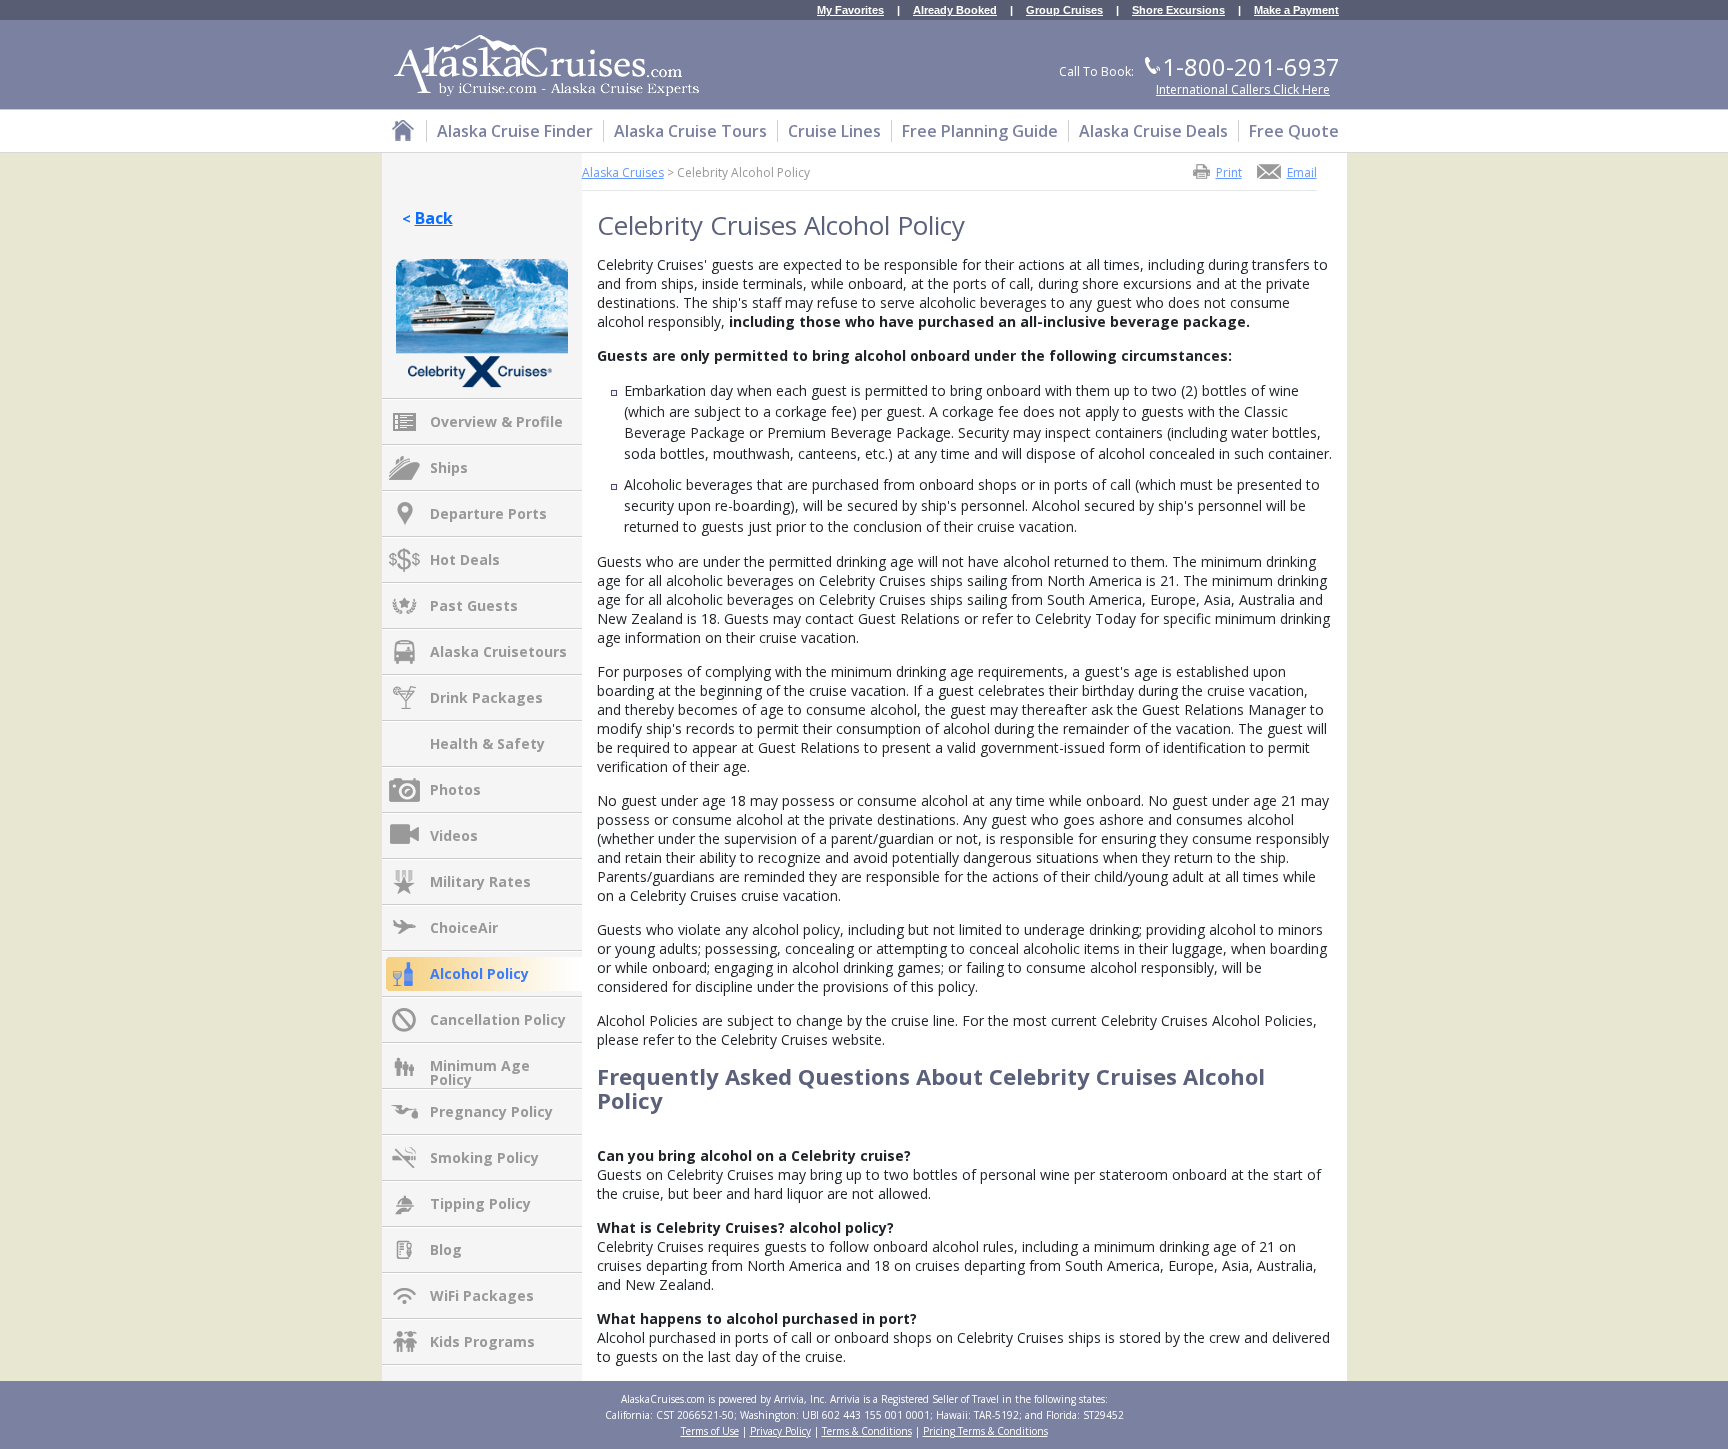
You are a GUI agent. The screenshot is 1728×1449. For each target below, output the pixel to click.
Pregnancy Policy (491, 1111)
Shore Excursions (1178, 10)
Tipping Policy (480, 1203)
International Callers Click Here (1243, 89)
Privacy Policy (780, 1431)
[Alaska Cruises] (403, 133)
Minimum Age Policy (480, 1067)
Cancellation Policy (498, 1019)
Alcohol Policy (479, 973)
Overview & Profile (496, 421)
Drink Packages (486, 697)
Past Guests (474, 605)
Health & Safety (487, 743)
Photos (455, 789)
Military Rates (480, 881)
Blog (446, 1249)
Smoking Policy (484, 1157)
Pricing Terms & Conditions (985, 1431)
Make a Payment (1296, 10)
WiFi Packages (482, 1295)
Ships (449, 467)
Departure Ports (488, 513)
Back (434, 218)
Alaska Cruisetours (498, 651)
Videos (454, 835)
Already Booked (955, 10)
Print (1229, 171)
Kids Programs (482, 1341)
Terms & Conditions (867, 1431)
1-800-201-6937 (1251, 66)
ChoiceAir (464, 927)
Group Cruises (1064, 10)
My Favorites (850, 10)
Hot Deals (465, 559)
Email (1302, 171)
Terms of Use (710, 1431)
